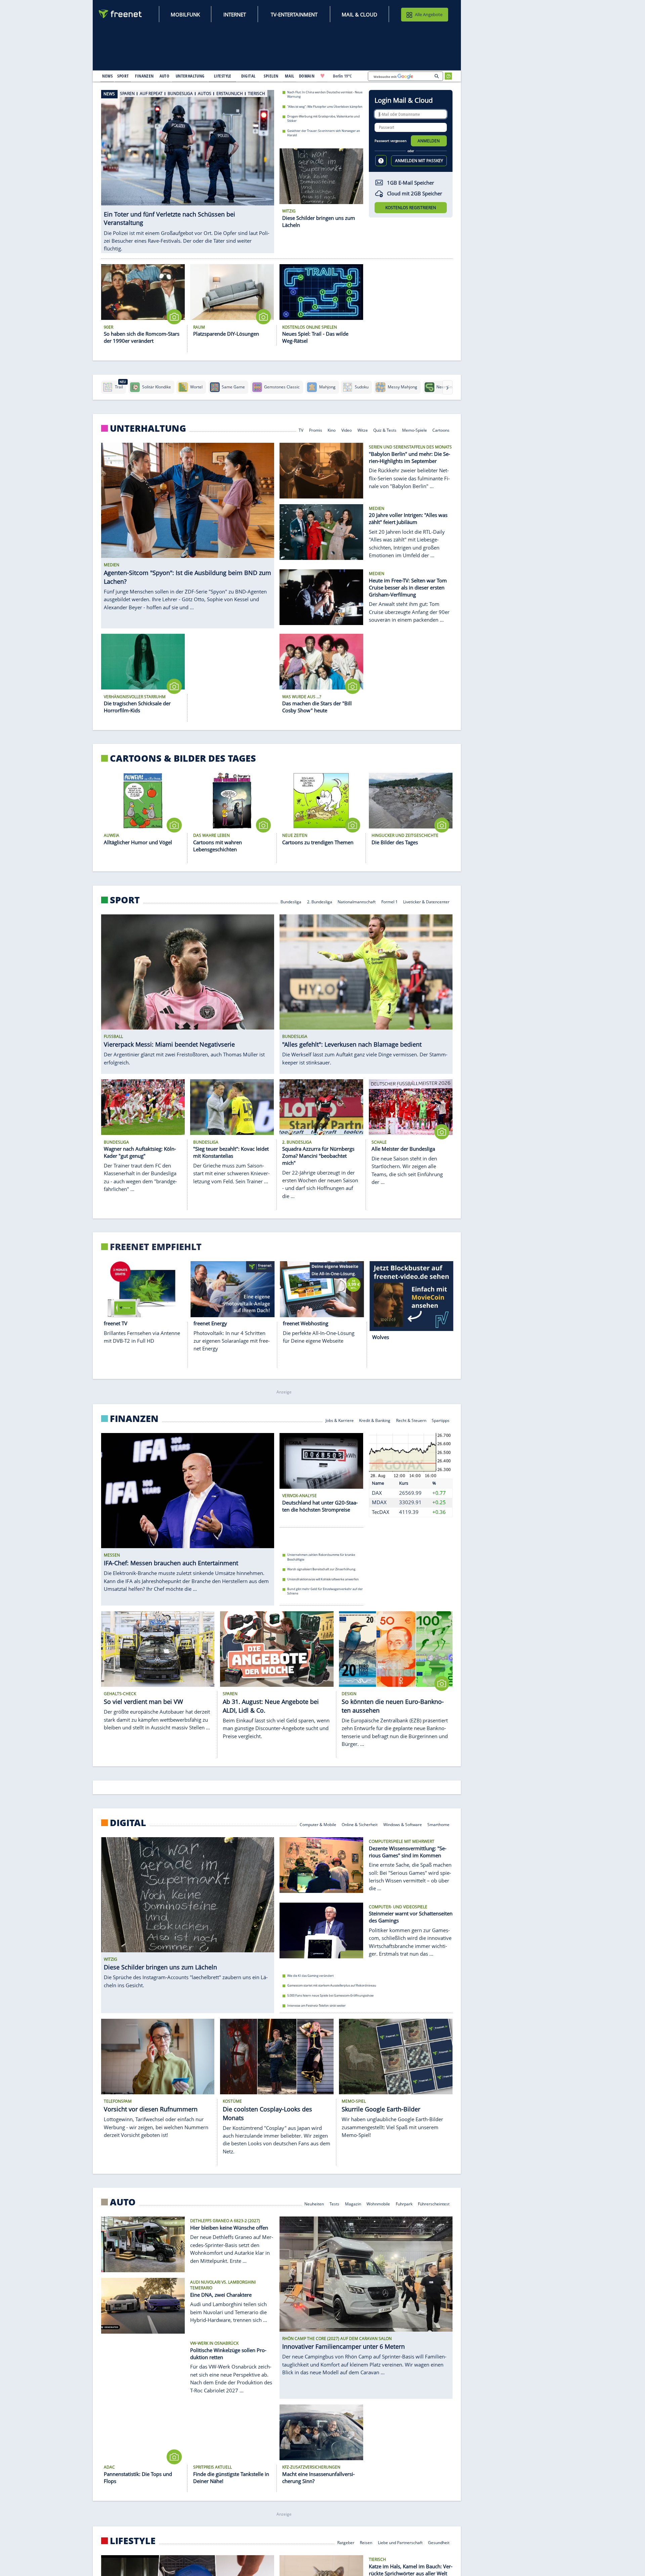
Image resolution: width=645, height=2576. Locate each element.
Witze (363, 430)
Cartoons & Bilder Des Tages (183, 758)
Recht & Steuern (411, 1420)
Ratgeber (346, 2542)
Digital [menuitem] (248, 76)
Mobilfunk (185, 14)
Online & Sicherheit (360, 1824)
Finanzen (134, 1419)
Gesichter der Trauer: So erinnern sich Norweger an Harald (324, 133)
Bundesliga (291, 901)
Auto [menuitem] (165, 76)
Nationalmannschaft (357, 901)
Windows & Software (403, 1824)
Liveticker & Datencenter (427, 901)
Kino (332, 430)
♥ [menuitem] (322, 76)
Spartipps (441, 1420)
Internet (235, 14)
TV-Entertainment (294, 14)
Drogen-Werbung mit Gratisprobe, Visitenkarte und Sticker (324, 118)
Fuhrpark (404, 2204)
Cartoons (441, 430)
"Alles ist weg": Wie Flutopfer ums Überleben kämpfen (325, 106)
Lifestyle (133, 2541)
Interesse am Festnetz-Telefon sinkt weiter (316, 2006)
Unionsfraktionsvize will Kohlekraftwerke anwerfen (323, 1579)
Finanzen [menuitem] (144, 76)
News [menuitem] (107, 76)
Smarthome (439, 1824)
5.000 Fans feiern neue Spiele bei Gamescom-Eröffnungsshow (330, 1995)
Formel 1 (390, 901)
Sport (125, 900)
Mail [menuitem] (290, 76)
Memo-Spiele (415, 430)
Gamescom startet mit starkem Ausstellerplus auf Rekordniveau (332, 1985)
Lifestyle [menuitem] (223, 76)
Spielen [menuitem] (271, 76)
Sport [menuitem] (123, 76)
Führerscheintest (434, 2204)
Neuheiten (314, 2204)
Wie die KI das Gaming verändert (310, 1976)
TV (301, 430)
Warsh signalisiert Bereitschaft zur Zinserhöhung (321, 1569)
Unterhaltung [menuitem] (190, 76)
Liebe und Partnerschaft (400, 2542)
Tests (334, 2204)
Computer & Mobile (318, 1824)
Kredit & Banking (375, 1420)
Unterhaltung (148, 428)
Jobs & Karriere (340, 1420)
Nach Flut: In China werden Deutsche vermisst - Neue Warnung (325, 94)
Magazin (353, 2204)
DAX (377, 1493)
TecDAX (381, 1512)
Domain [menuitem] (307, 76)
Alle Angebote (429, 14)
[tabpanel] (188, 164)
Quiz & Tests (385, 430)
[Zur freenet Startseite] (121, 14)
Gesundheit (439, 2542)
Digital (128, 1823)
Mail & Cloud (359, 14)
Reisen (366, 2542)
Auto (123, 2202)
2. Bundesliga (320, 901)
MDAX (379, 1502)
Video (347, 430)
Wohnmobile (378, 2204)
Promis (316, 430)
